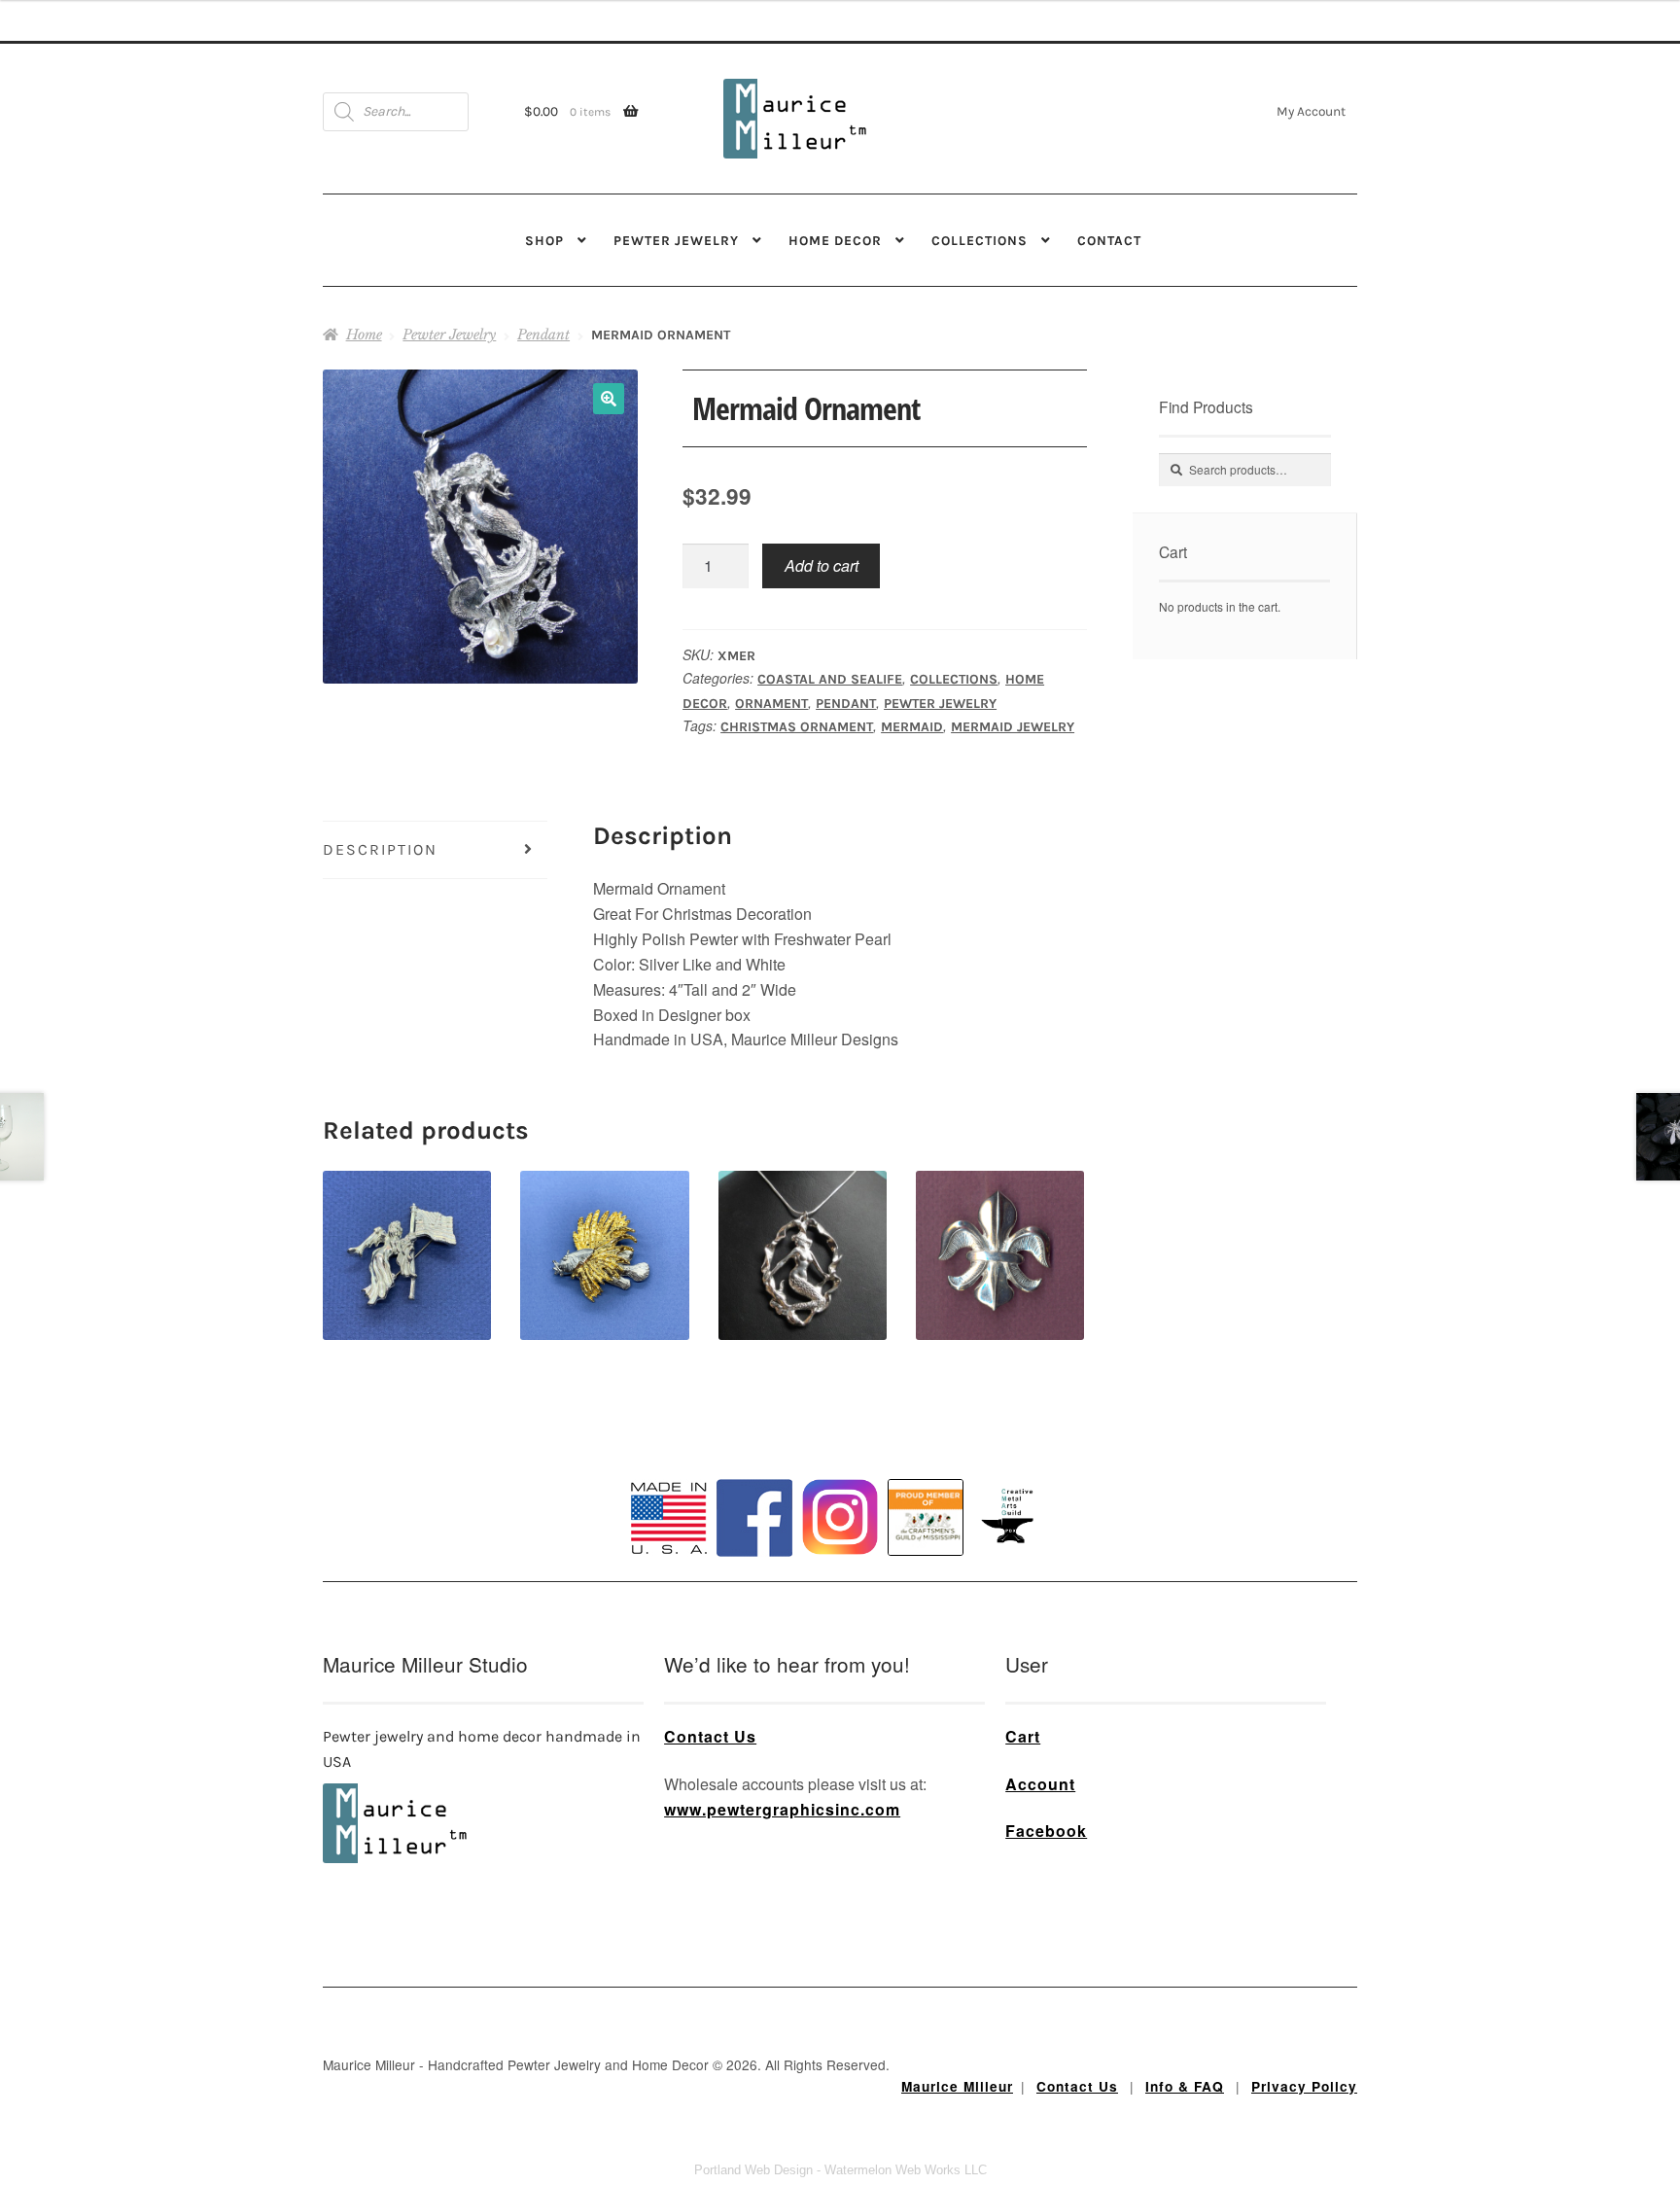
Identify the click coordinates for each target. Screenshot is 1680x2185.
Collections (980, 240)
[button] (609, 399)
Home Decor (835, 240)
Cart (1023, 1736)
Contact (1109, 240)
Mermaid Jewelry (1013, 727)
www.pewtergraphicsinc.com (782, 1809)
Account (1040, 1784)
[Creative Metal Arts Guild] (1011, 1517)
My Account (1311, 111)
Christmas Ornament (797, 727)
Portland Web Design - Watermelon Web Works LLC (840, 2170)
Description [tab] (380, 849)
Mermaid (912, 727)
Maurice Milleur (957, 2086)
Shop (544, 240)
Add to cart (822, 565)
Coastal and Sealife (830, 679)
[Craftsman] (926, 1518)
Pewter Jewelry (676, 240)
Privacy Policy (1304, 2086)
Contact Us (710, 1736)
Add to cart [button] (407, 1221)
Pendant (543, 335)
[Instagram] (840, 1517)
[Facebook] (754, 1518)
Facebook (1046, 1831)
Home (364, 335)
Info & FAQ (1185, 2086)
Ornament (771, 704)
